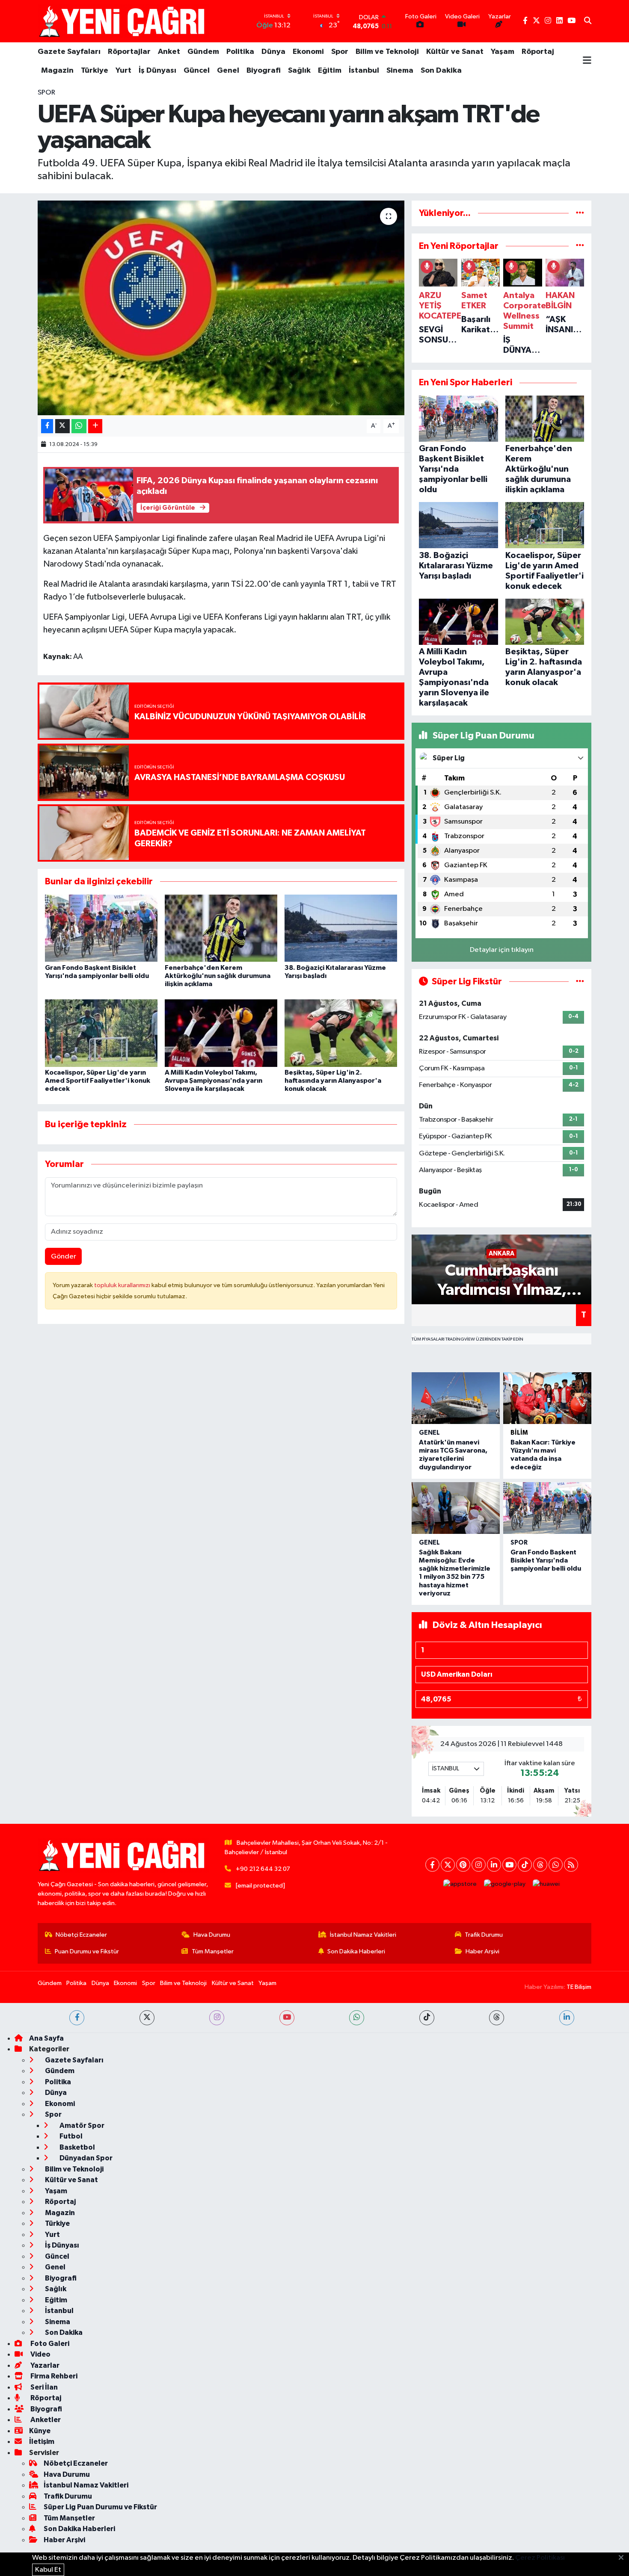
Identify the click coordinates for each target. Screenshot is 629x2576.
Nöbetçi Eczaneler (81, 1935)
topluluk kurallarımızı (123, 1285)
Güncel (197, 71)
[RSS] (571, 1865)
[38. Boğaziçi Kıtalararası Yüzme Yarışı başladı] (341, 928)
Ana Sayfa (46, 2038)
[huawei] (546, 1884)
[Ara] (588, 21)
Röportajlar (129, 52)
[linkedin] (567, 2018)
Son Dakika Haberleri (356, 1951)
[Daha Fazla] (95, 426)
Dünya (273, 52)
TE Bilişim (579, 1987)
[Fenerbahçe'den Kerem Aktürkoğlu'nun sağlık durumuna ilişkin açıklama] (221, 928)
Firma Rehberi (53, 2376)
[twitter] (147, 2018)
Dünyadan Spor (85, 2158)
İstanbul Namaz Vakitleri (363, 1935)
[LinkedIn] (494, 1865)
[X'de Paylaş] (62, 426)
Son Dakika (441, 71)
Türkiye (95, 71)
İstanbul (364, 71)
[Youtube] (509, 1865)
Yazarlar (44, 2365)
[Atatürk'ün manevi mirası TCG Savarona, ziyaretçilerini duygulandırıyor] (456, 1398)
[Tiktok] (525, 1865)
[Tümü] (580, 213)
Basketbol (77, 2147)
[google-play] (505, 1884)
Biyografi (264, 71)
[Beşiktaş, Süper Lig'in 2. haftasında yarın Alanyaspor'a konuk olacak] (341, 1033)
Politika (240, 52)
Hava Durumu (212, 1935)
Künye (40, 2431)
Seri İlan (43, 2387)
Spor (340, 52)
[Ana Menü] (587, 61)
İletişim (42, 2442)
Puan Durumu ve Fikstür (87, 1951)
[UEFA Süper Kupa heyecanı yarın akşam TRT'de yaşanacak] (221, 308)
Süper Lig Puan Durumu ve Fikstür (100, 2507)
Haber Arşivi (482, 1951)
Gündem (203, 52)
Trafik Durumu (484, 1935)
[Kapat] (624, 2558)
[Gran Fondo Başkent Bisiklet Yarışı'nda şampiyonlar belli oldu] (101, 928)
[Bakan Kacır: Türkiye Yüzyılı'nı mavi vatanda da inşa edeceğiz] (547, 1398)
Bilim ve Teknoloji (387, 52)
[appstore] (460, 1884)
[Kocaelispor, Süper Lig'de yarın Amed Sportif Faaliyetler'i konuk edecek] (101, 1033)
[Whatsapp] (556, 1865)
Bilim (519, 1433)
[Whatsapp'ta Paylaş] (79, 426)
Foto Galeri (49, 2344)
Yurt (123, 71)
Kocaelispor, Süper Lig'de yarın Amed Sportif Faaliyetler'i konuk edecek (98, 1081)
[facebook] (77, 2018)
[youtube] (287, 2018)
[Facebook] (432, 1865)
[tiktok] (427, 2018)
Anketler (45, 2420)
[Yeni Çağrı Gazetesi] (123, 21)
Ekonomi (308, 52)
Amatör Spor (81, 2125)
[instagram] (217, 2018)
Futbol (70, 2136)
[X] (448, 1865)
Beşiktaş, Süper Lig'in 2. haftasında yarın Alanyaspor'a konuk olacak (333, 1081)
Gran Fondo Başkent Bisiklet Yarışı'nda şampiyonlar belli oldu (546, 1560)
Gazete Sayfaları (69, 52)
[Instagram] (479, 1865)
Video (40, 2354)
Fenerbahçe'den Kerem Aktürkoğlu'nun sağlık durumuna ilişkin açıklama (218, 976)
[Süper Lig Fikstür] (580, 982)
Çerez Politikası (540, 2558)
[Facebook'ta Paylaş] (47, 426)
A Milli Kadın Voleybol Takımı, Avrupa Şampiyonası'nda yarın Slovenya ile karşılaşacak (214, 1081)
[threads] (497, 2018)
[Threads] (540, 1865)
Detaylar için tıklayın (502, 950)
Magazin (57, 71)
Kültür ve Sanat (455, 52)
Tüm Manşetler (213, 1951)
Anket (169, 52)
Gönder (64, 1257)
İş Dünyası (157, 71)
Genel (228, 71)
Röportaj (538, 52)
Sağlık (299, 71)
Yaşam (503, 52)
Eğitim (330, 71)
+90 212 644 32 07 (263, 1869)
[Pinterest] (463, 1865)
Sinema (400, 71)
